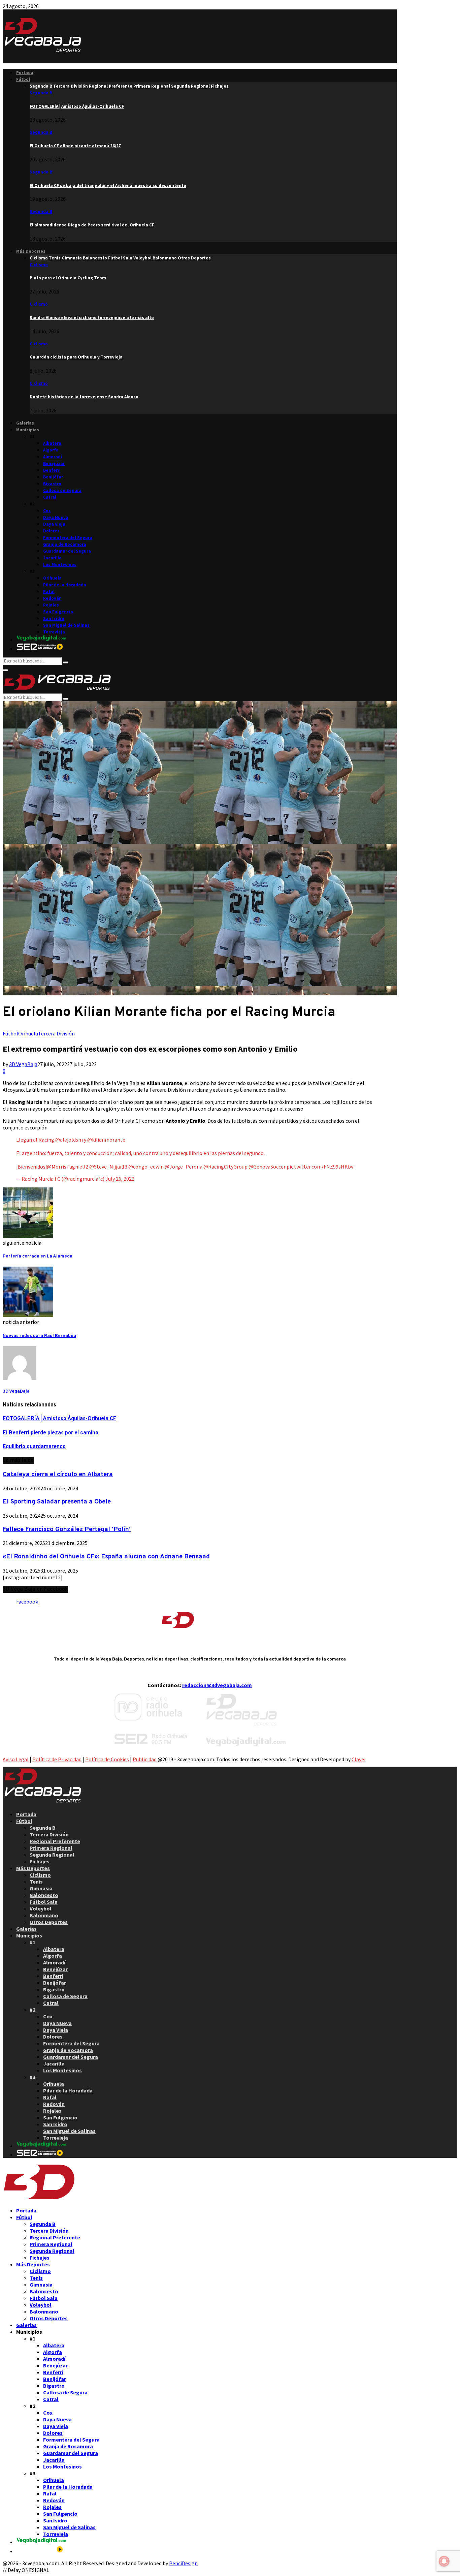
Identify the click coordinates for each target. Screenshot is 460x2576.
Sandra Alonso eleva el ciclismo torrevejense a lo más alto (92, 318)
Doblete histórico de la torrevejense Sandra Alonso (84, 397)
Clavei (358, 1759)
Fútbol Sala (44, 1902)
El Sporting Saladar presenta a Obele (57, 1502)
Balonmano (44, 1915)
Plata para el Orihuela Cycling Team (68, 278)
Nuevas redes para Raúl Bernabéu (39, 1336)
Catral (50, 497)
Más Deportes (31, 251)
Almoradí (53, 457)
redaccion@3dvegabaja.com (217, 1685)
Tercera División (56, 1033)
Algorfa (51, 450)
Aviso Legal (16, 1759)
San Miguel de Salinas (66, 625)
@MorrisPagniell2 (68, 1167)
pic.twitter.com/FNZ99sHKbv (320, 1167)
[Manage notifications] (444, 2561)
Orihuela (52, 578)
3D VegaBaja (23, 1064)
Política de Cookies (107, 1759)
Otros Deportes (49, 1922)
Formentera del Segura (68, 538)
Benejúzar (54, 463)
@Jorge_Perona (184, 1167)
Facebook (27, 1602)
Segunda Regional (52, 1855)
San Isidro (54, 618)
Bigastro (52, 484)
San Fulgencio (58, 612)
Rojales (51, 605)
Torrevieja (54, 632)
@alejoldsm (69, 1140)
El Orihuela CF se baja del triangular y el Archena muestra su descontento (108, 185)
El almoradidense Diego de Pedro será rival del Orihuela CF (92, 225)
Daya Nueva (56, 517)
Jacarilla (52, 558)
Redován (52, 598)
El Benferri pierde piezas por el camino (51, 1433)
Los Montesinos (60, 565)
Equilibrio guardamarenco (34, 1447)
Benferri (52, 470)
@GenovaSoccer (267, 1167)
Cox (47, 511)
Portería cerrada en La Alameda (38, 1256)
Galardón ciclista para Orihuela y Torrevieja (76, 357)
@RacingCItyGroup (225, 1167)
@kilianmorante (106, 1140)
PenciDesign (183, 2563)
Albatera (52, 443)
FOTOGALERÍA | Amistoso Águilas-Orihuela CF (77, 106)
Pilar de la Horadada (65, 585)
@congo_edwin (146, 1167)
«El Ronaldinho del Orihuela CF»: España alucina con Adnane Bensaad (106, 1557)
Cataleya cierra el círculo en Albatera (58, 1475)
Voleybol (41, 1908)
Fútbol (23, 79)
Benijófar (53, 477)
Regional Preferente (55, 1841)
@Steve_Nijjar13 (108, 1167)
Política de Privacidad (57, 1759)
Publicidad (145, 1759)
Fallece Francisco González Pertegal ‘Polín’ (67, 1529)
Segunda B (41, 93)
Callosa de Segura (62, 490)
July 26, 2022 (120, 1179)
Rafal (49, 592)
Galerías (25, 423)
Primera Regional (51, 1848)
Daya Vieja (54, 524)
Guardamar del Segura (67, 551)
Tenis (36, 1882)
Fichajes (40, 1861)
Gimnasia (41, 1888)
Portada (25, 73)
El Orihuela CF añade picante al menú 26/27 (75, 146)
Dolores (51, 531)
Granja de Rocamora (65, 544)
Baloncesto (44, 1895)
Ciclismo (39, 265)
